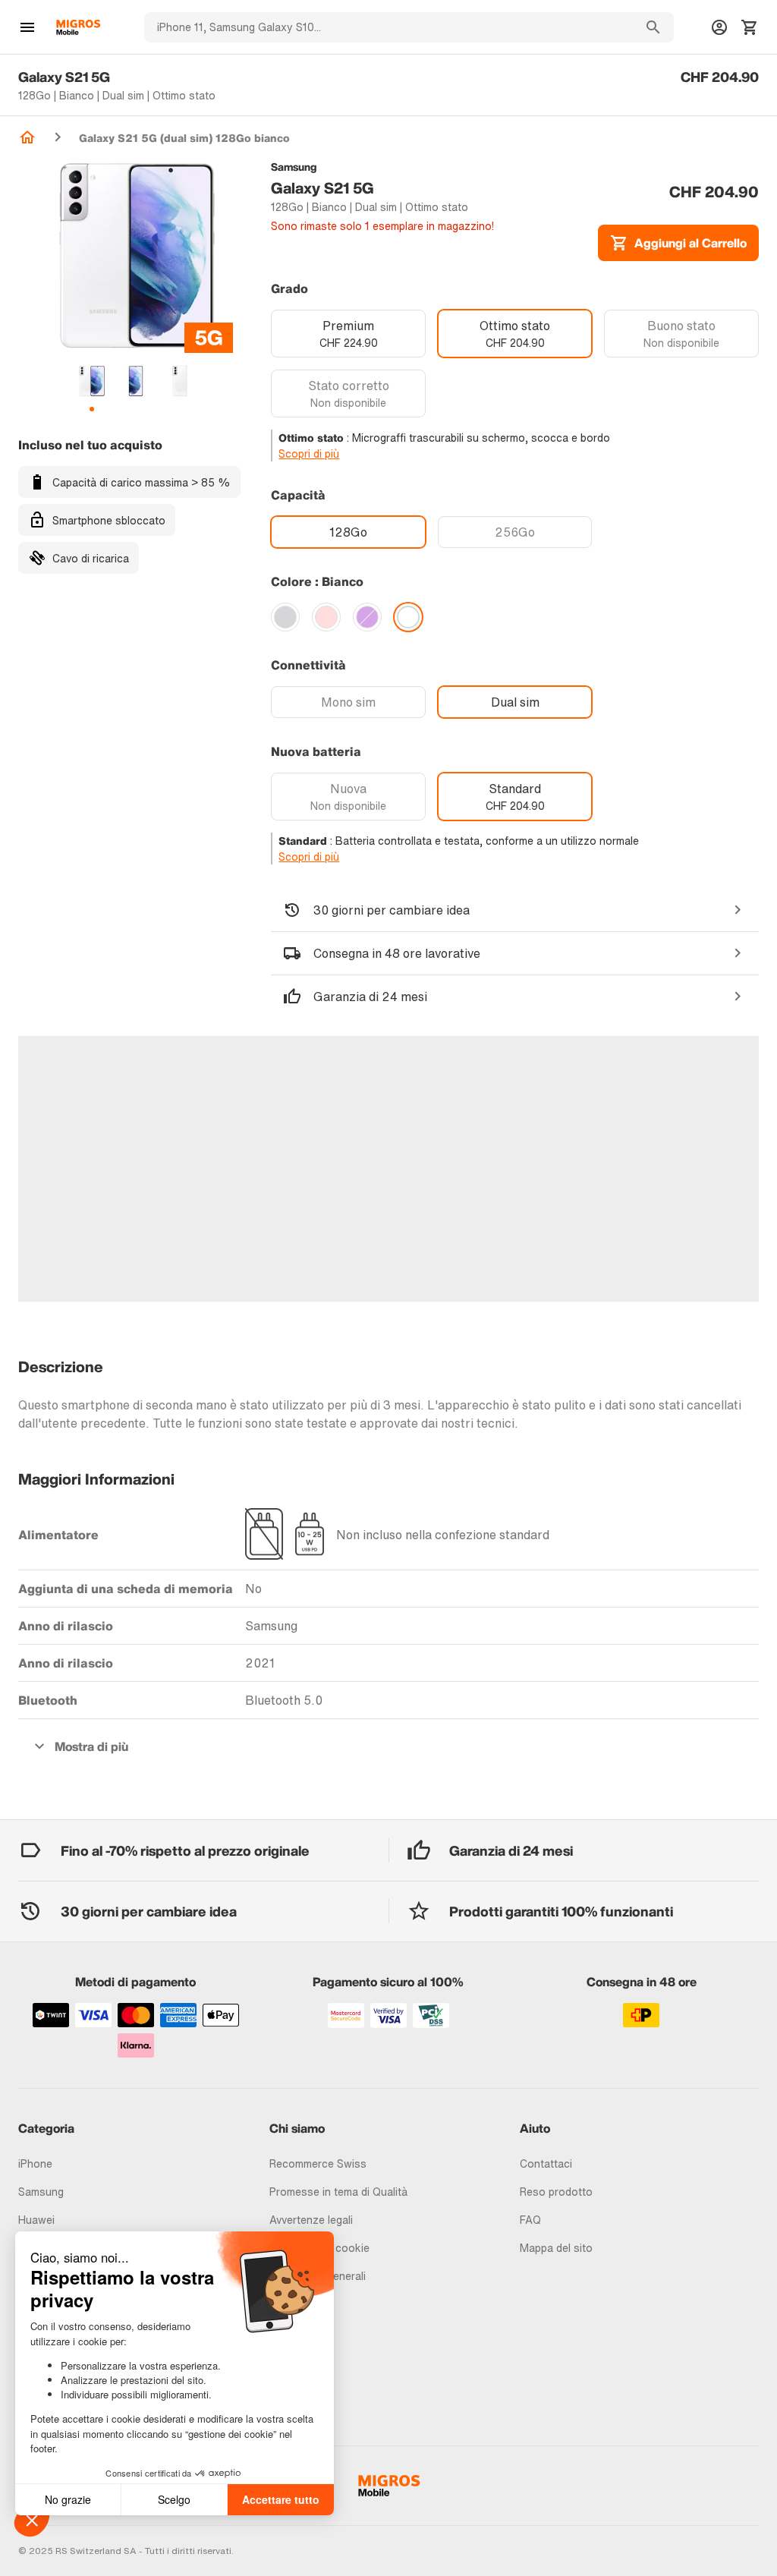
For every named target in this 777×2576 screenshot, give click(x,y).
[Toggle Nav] (27, 27)
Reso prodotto (556, 2192)
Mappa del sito (556, 2248)
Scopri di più (309, 453)
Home (27, 137)
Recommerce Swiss (318, 2163)
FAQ (530, 2220)
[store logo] (78, 27)
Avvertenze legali (311, 2220)
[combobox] (388, 27)
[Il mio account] (719, 27)
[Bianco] (408, 617)
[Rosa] (326, 617)
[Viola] (367, 617)
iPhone (35, 2163)
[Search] (653, 27)
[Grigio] (285, 617)
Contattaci (546, 2163)
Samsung (41, 2192)
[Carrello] (750, 27)
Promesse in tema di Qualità (338, 2192)
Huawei (36, 2220)
